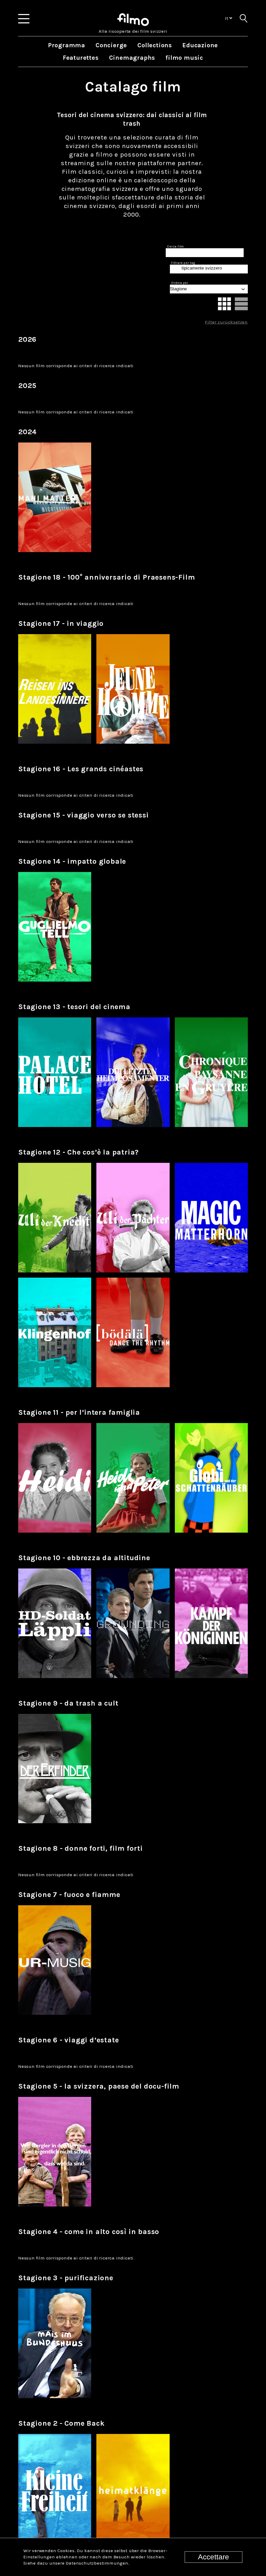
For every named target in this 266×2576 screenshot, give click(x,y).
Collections (155, 45)
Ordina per (180, 283)
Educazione (200, 45)
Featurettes (81, 58)
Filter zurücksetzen (226, 322)
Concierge (111, 45)
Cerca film (175, 246)
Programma (67, 45)
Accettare (214, 2557)
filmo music (184, 58)
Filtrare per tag (183, 263)
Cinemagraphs (132, 58)
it (227, 18)
